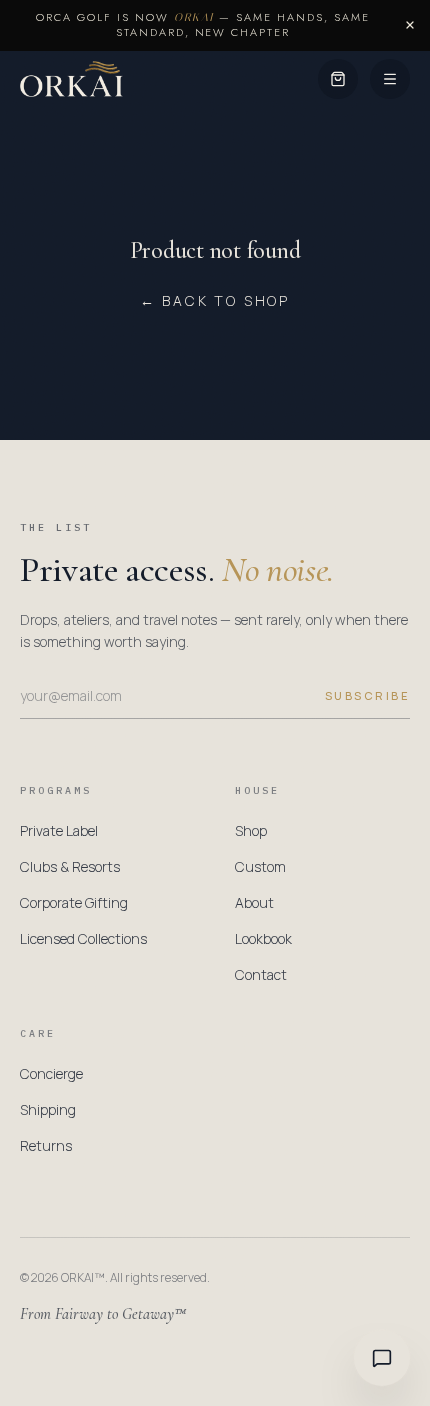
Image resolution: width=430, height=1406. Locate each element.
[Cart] (338, 79)
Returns (46, 1145)
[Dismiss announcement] (410, 25)
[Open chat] (382, 1358)
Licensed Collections (83, 938)
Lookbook (263, 938)
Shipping (48, 1109)
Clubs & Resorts (70, 866)
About (254, 902)
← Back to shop (215, 300)
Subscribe (367, 695)
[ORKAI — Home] (71, 79)
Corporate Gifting (74, 902)
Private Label (59, 830)
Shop (251, 830)
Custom (260, 866)
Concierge (51, 1073)
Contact (261, 974)
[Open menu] (390, 79)
